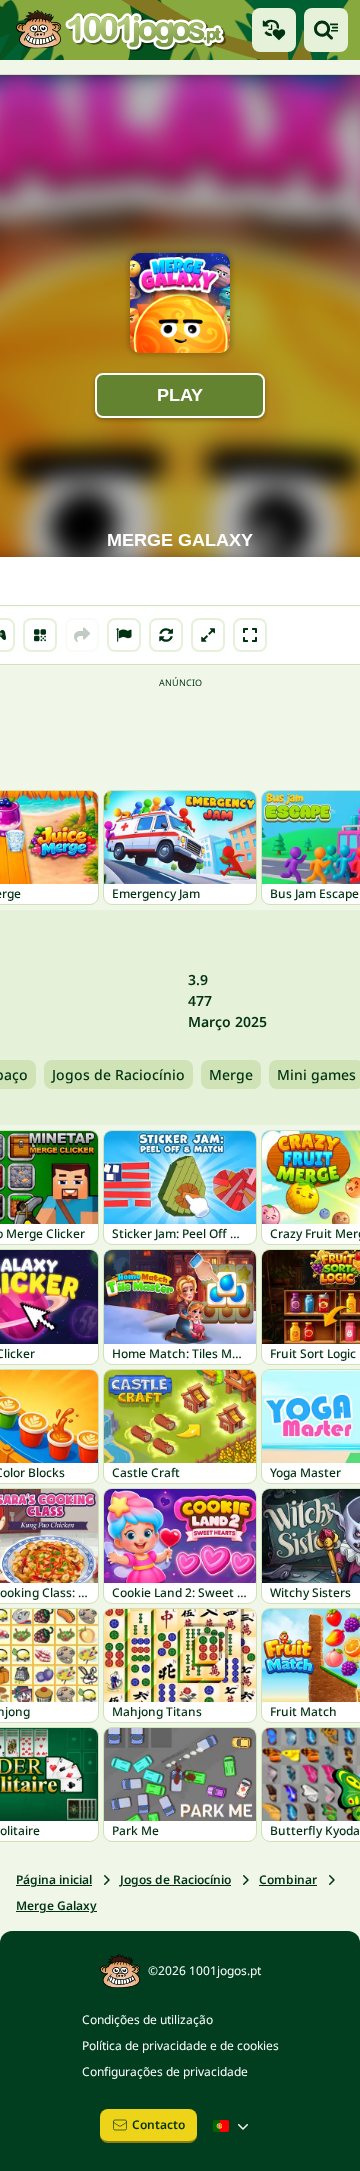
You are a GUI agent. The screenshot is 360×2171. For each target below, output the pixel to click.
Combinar (288, 1879)
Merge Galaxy (56, 1905)
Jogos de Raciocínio (118, 1074)
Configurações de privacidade (165, 2071)
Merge (231, 1074)
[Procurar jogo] (326, 30)
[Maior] (208, 635)
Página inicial (54, 1879)
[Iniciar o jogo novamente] (166, 635)
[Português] (233, 2126)
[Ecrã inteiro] (250, 635)
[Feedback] (124, 635)
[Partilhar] (82, 635)
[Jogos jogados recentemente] (274, 30)
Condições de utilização (147, 2019)
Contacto (158, 2124)
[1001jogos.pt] (120, 30)
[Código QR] (40, 635)
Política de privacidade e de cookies (180, 2045)
